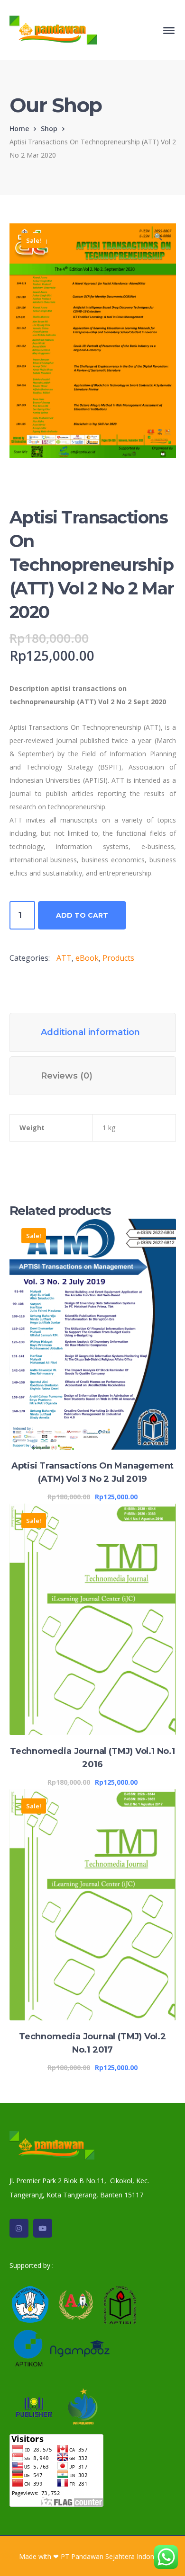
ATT (64, 958)
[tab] (93, 1032)
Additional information (90, 1032)
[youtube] (43, 2228)
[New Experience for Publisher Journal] (53, 29)
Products (118, 958)
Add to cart (82, 915)
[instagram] (19, 2228)
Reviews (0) (67, 1076)
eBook (87, 958)
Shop (49, 128)
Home (19, 128)
